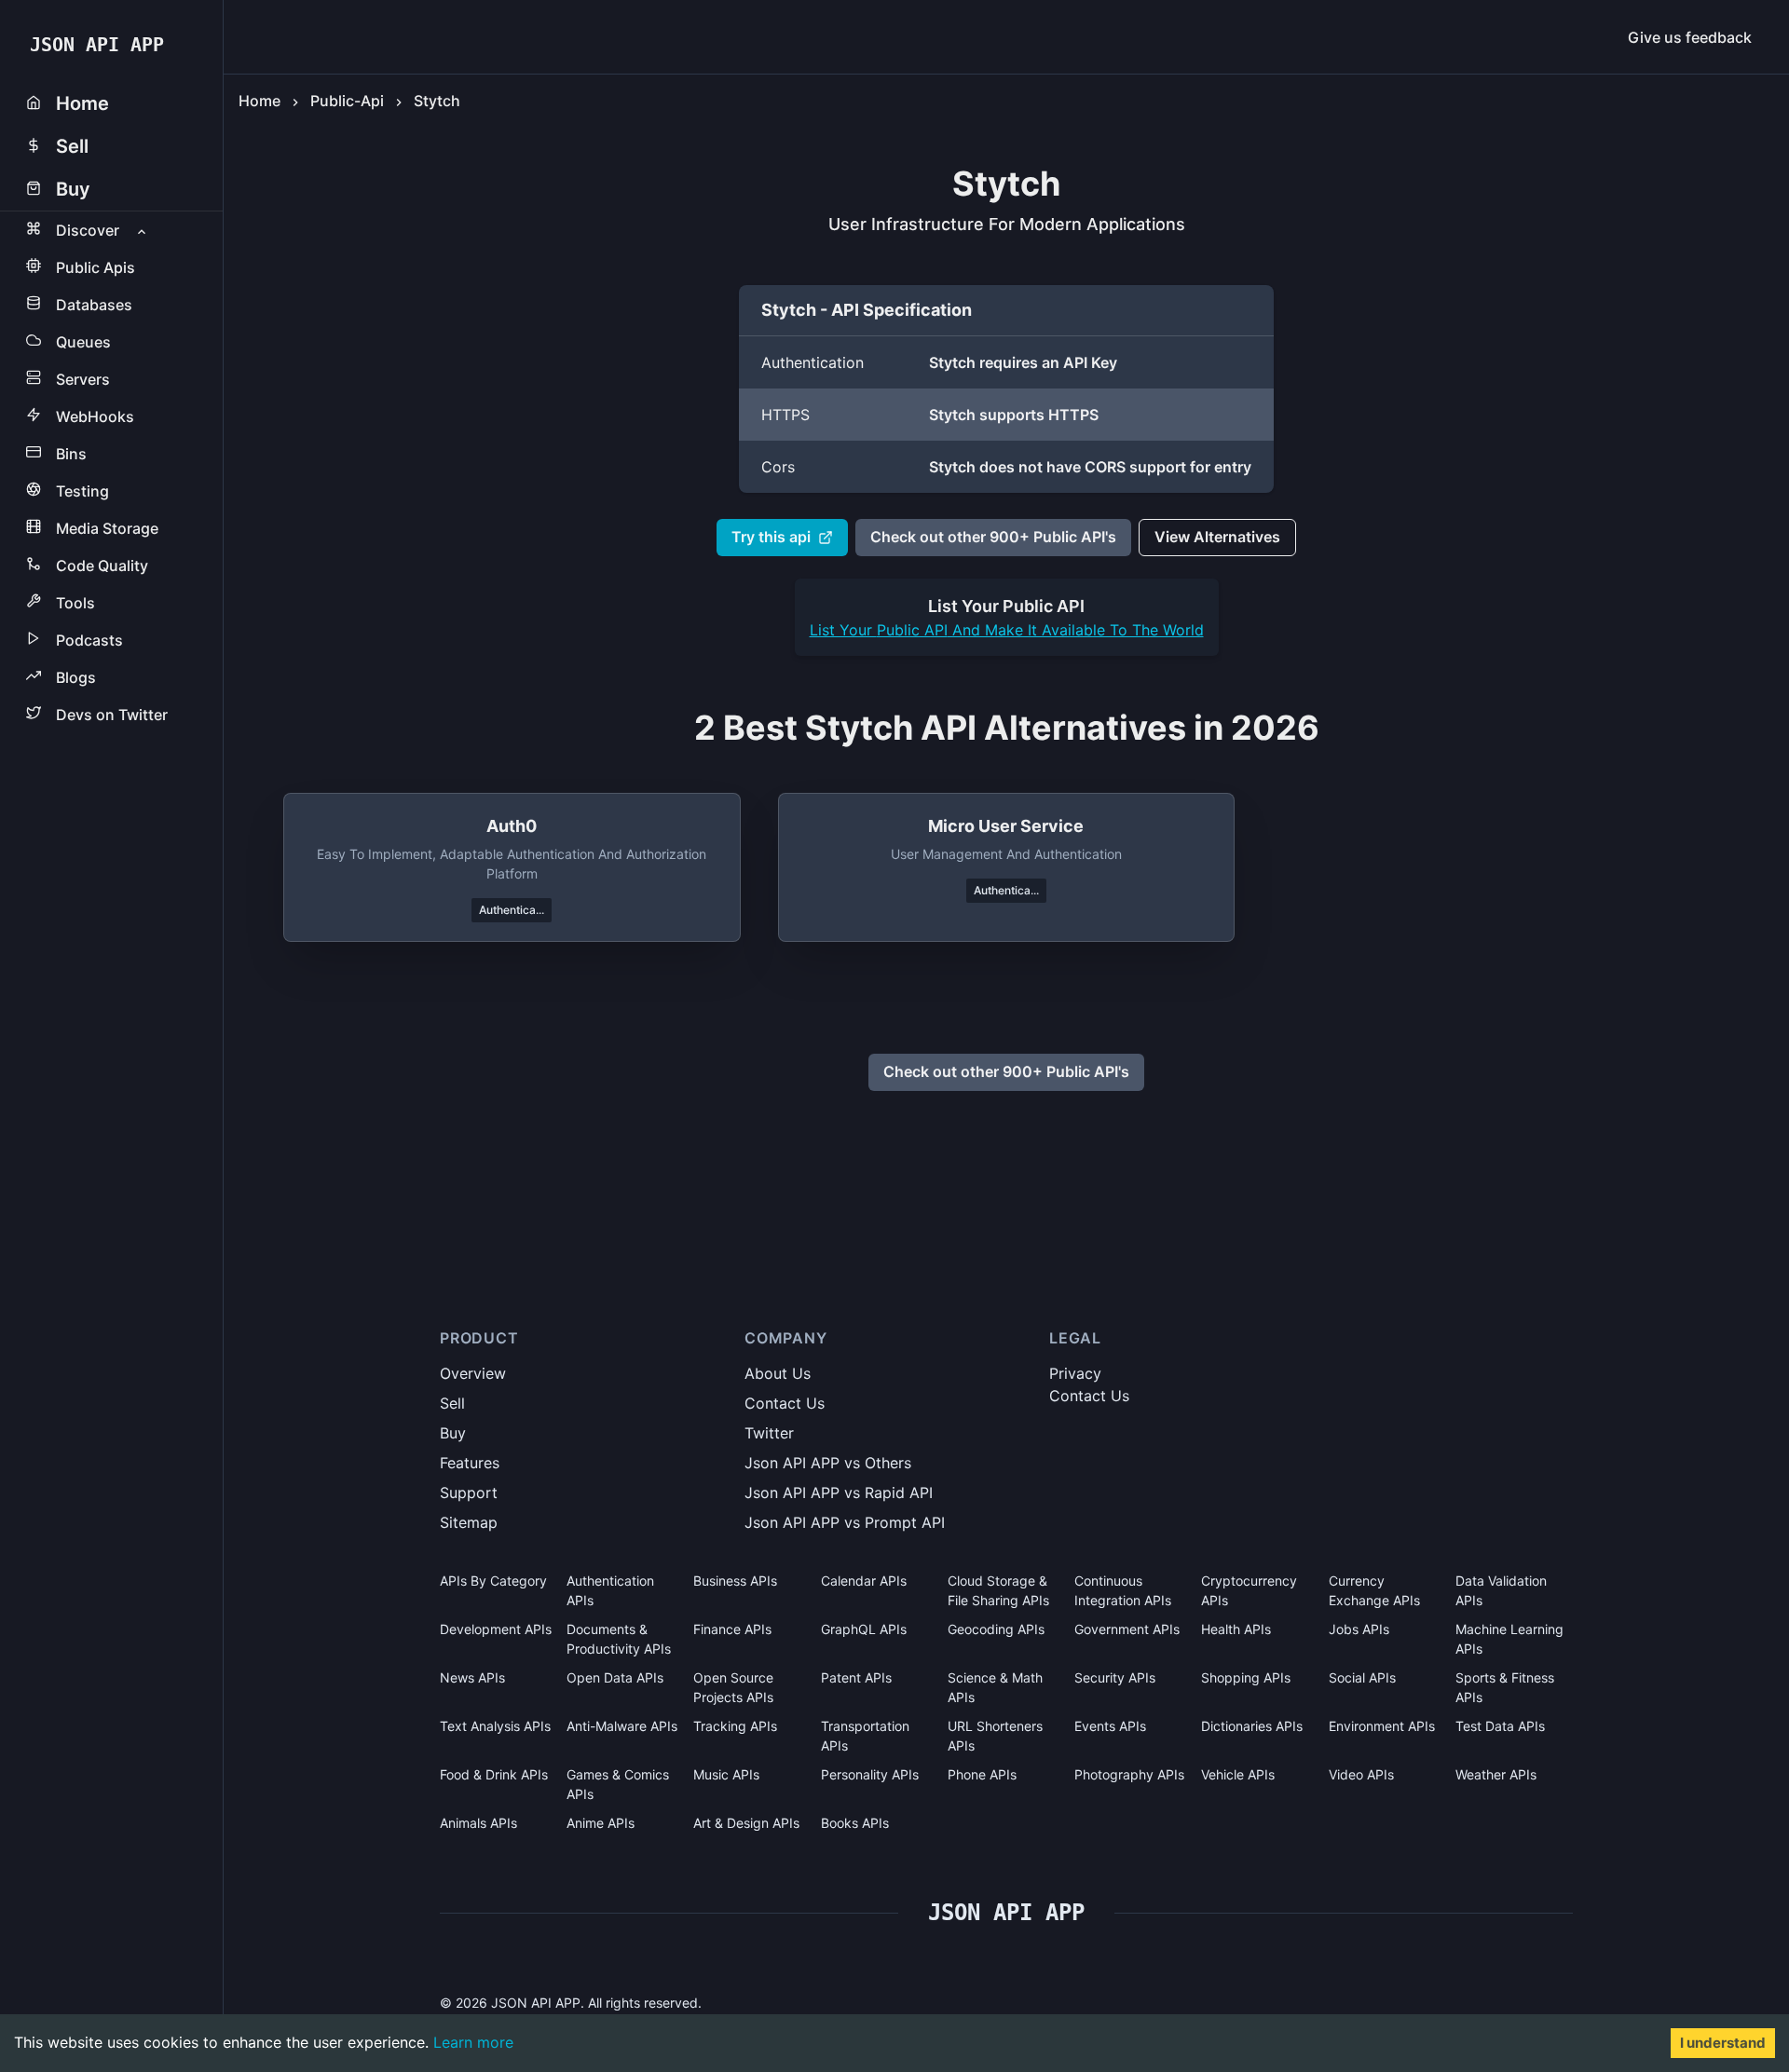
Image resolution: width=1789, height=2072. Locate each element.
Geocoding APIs (996, 1629)
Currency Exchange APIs (1374, 1590)
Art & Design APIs (746, 1823)
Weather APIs (1496, 1774)
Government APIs (1127, 1629)
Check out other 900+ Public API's (993, 537)
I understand (1723, 2043)
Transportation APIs (865, 1736)
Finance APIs (732, 1629)
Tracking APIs (735, 1726)
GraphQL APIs (864, 1629)
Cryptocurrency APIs (1249, 1590)
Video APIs (1361, 1774)
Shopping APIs (1246, 1677)
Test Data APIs (1500, 1726)
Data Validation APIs (1501, 1590)
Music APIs (726, 1774)
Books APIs (855, 1823)
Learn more (473, 2042)
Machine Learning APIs (1509, 1639)
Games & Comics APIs (618, 1784)
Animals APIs (478, 1823)
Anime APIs (601, 1823)
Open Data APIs (615, 1677)
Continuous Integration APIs (1123, 1590)
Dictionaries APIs (1252, 1726)
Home (259, 101)
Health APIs (1236, 1629)
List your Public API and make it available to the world (1007, 630)
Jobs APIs (1359, 1629)
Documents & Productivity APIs (619, 1639)
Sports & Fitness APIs (1505, 1687)
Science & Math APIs (995, 1687)
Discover (88, 230)
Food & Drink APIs (494, 1774)
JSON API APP (97, 45)
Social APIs (1362, 1677)
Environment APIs (1382, 1726)
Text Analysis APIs (495, 1726)
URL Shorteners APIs (995, 1736)
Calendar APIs (864, 1581)
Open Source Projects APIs (733, 1687)
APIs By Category (493, 1581)
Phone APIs (982, 1774)
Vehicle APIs (1238, 1774)
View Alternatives (1217, 537)
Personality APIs (870, 1774)
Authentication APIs (610, 1590)
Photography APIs (1129, 1774)
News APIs (472, 1677)
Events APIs (1110, 1726)
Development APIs (496, 1629)
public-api (347, 101)
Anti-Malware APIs (622, 1726)
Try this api (771, 537)
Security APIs (1115, 1677)
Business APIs (735, 1581)
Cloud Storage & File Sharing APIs (998, 1590)
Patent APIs (856, 1677)
